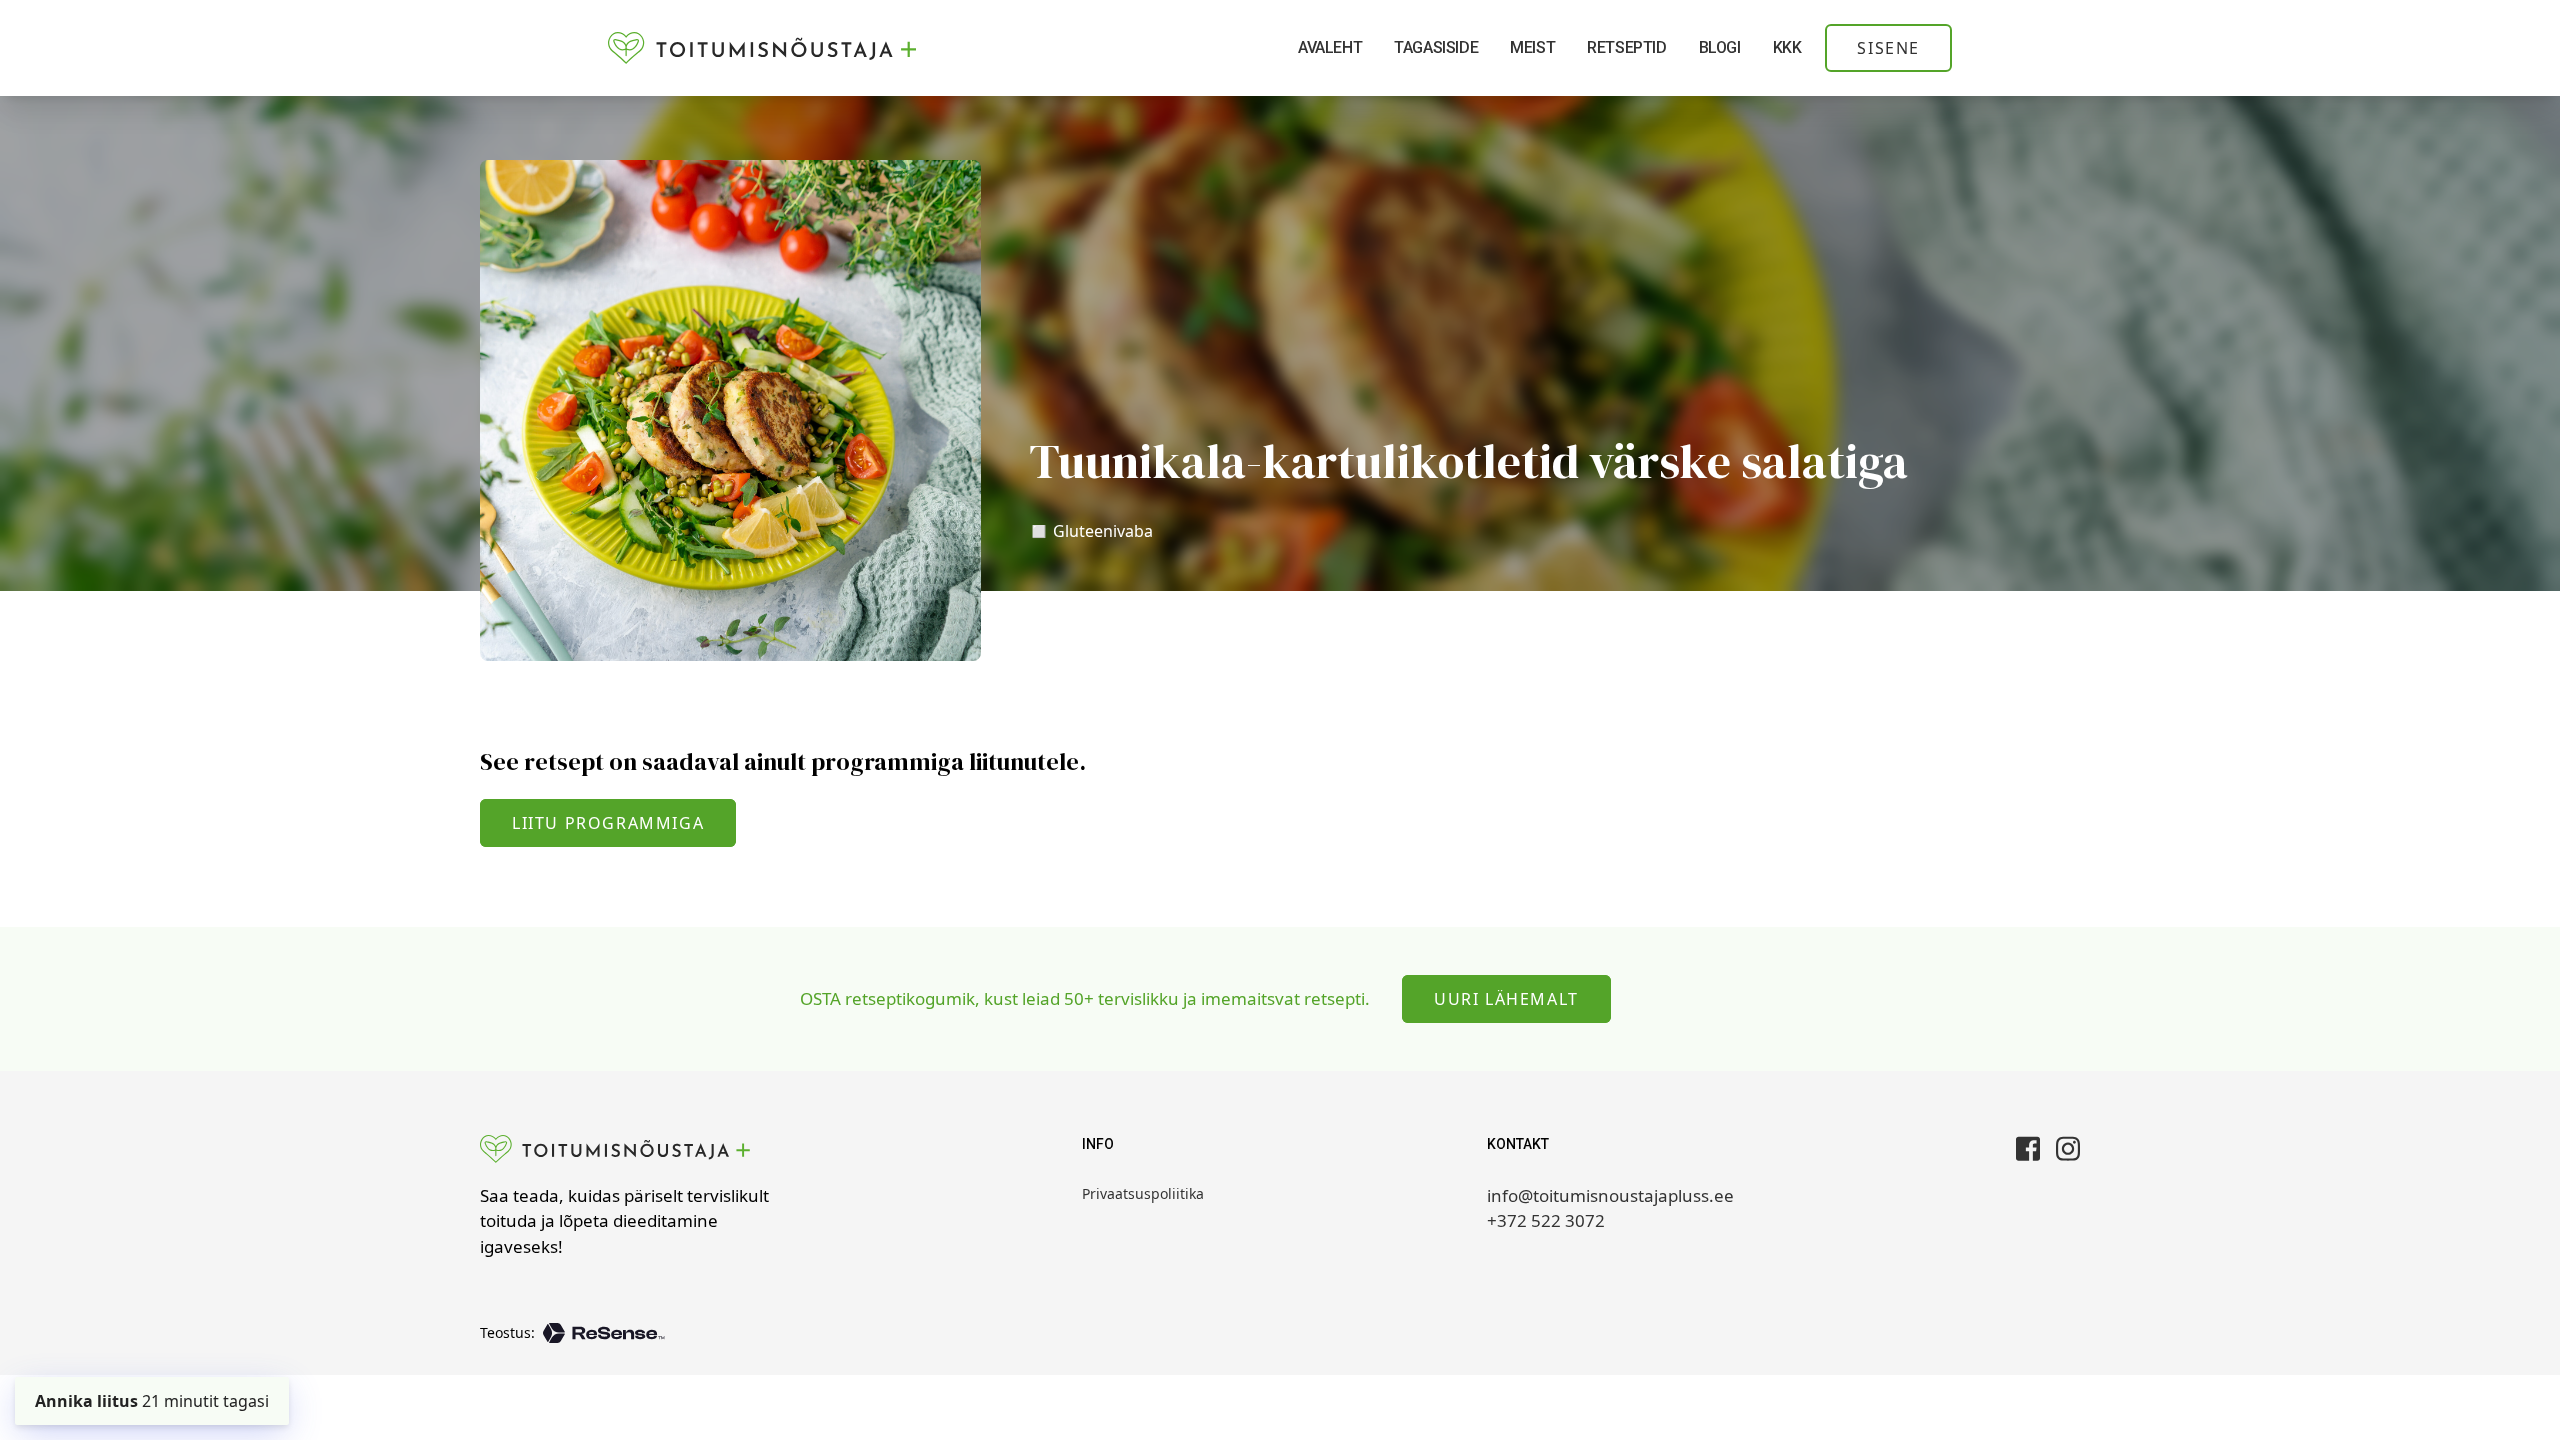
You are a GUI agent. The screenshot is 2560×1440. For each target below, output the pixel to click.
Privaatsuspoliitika (1143, 1193)
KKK (1787, 47)
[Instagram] (2068, 1148)
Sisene (1888, 48)
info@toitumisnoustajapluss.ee (1610, 1195)
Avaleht (1330, 47)
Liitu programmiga (608, 823)
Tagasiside (1436, 47)
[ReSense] (604, 1333)
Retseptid (1626, 47)
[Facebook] (2028, 1148)
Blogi (1720, 47)
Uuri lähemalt (1506, 999)
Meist (1532, 47)
